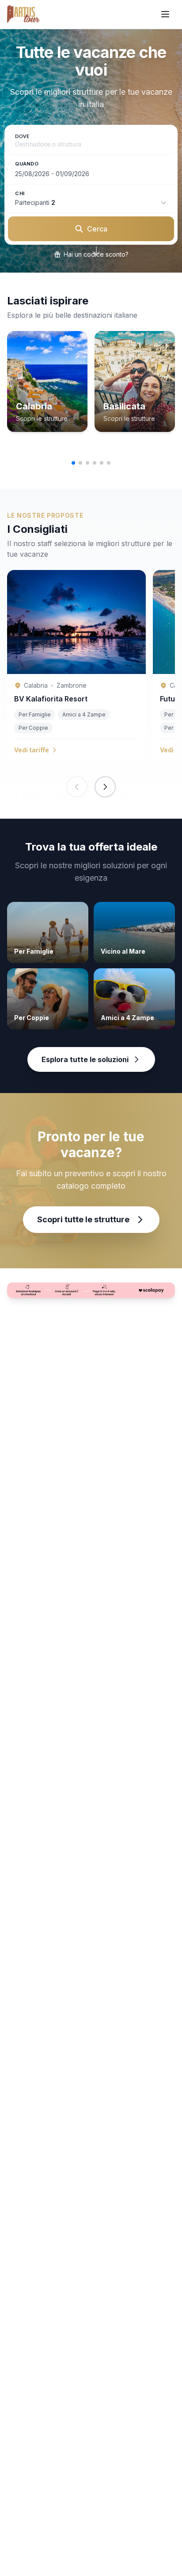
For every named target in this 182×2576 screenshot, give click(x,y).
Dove (22, 137)
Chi (20, 193)
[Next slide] (105, 787)
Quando (27, 164)
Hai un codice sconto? (96, 254)
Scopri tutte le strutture (83, 1219)
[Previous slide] (77, 787)
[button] (73, 463)
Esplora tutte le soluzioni (85, 1059)
